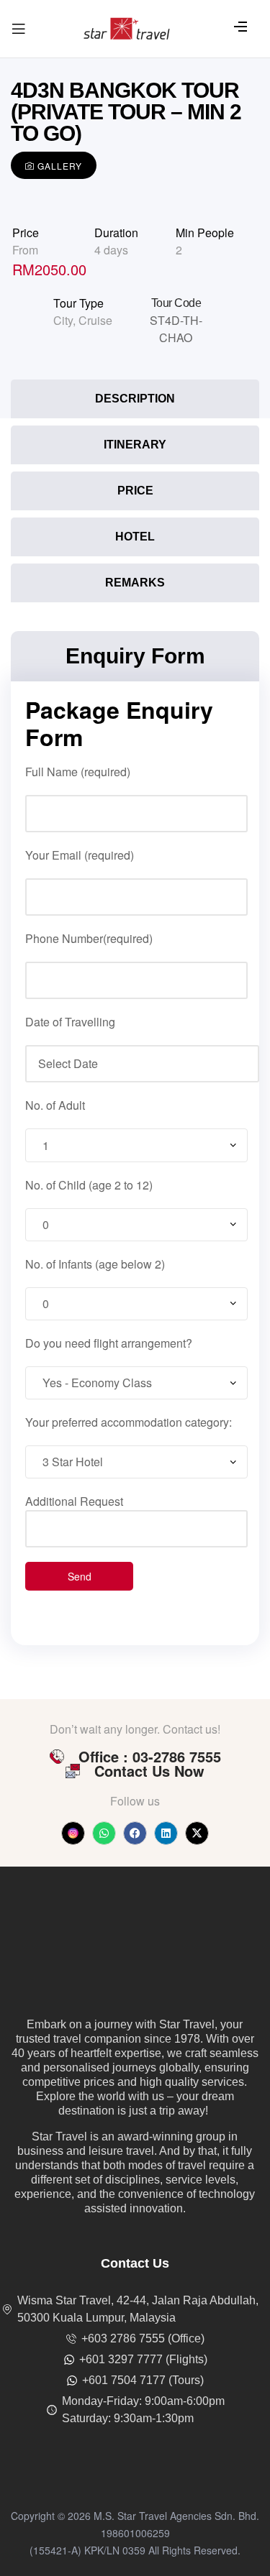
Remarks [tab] (135, 583)
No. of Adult (55, 1105)
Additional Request (74, 1501)
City (63, 320)
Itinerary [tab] (135, 445)
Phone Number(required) (89, 938)
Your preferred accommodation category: (129, 1422)
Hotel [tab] (135, 537)
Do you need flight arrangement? (109, 1343)
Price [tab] (135, 491)
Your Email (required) (80, 855)
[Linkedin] (166, 1833)
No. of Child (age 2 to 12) (89, 1185)
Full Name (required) (78, 772)
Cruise (95, 320)
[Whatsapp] (104, 1833)
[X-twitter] (197, 1833)
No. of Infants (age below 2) (95, 1264)
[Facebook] (135, 1833)
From (25, 250)
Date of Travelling (70, 1022)
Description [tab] (135, 399)
